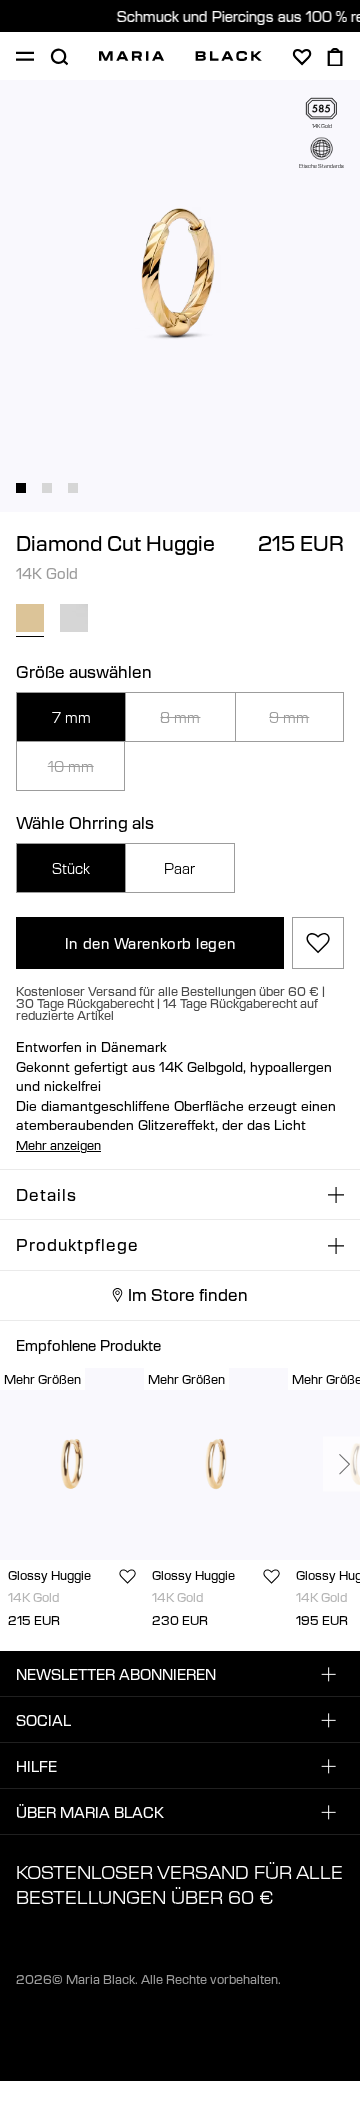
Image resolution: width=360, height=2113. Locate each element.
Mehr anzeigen (58, 1145)
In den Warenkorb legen (150, 943)
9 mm (289, 717)
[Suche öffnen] (59, 57)
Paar (179, 868)
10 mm (71, 766)
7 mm (71, 717)
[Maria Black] (180, 56)
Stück (71, 868)
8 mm (180, 717)
